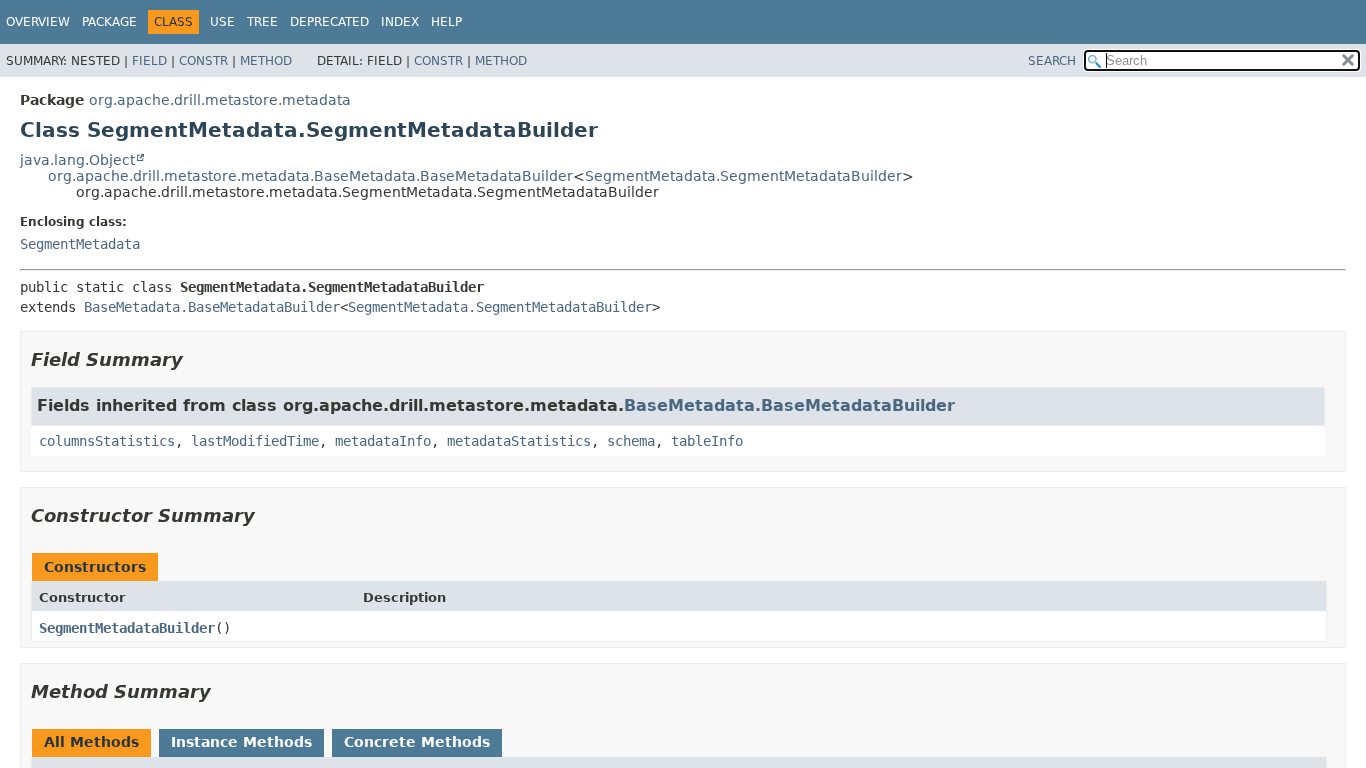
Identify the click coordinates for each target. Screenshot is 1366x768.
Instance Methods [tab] (241, 742)
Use (222, 22)
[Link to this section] (197, 359)
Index (400, 22)
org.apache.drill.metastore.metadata (220, 100)
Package (109, 22)
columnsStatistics (107, 441)
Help (446, 22)
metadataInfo (383, 441)
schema (631, 441)
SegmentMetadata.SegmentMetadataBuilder (743, 176)
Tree (262, 22)
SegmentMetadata (80, 244)
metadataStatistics (519, 441)
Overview (38, 22)
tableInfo (707, 441)
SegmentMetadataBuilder (127, 628)
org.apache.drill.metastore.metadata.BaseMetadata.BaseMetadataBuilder (310, 176)
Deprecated (329, 22)
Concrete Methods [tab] (417, 742)
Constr (203, 61)
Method (266, 61)
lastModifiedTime (255, 441)
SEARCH (1052, 61)
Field (149, 61)
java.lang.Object (77, 160)
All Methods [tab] (91, 742)
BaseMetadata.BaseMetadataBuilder (212, 307)
